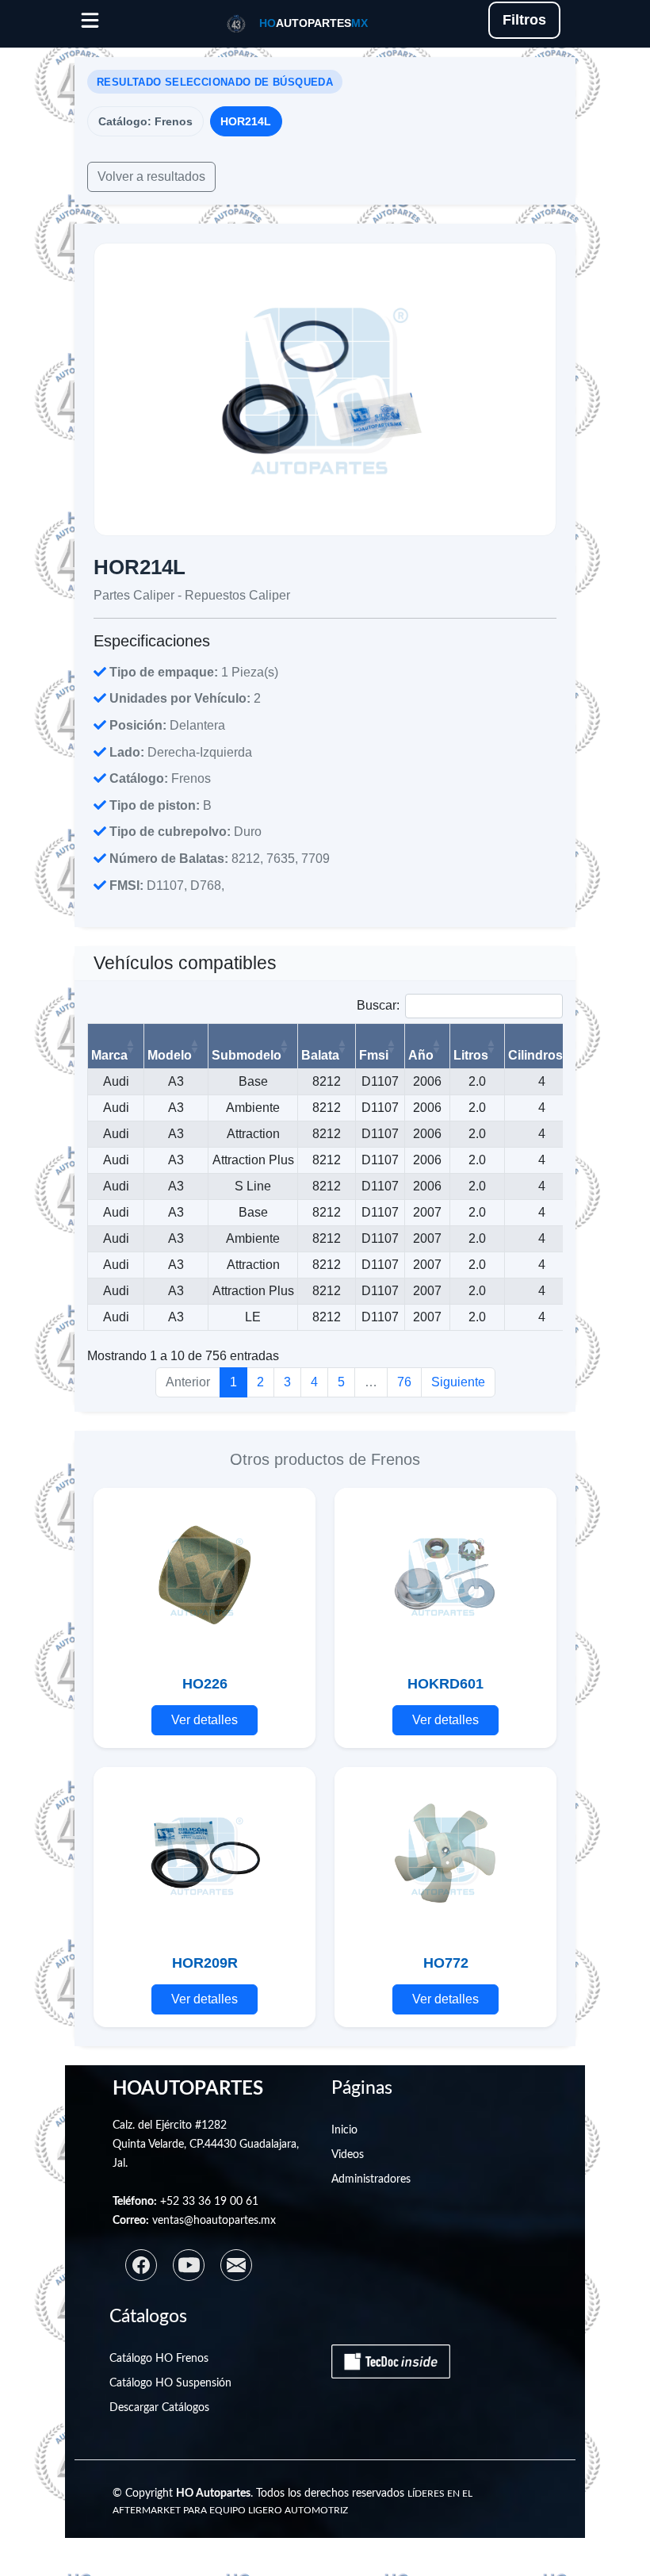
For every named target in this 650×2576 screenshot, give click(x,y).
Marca (109, 1055)
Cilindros (535, 1055)
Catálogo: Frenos (145, 121)
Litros (471, 1055)
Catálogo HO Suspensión (170, 2383)
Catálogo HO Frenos (159, 2359)
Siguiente (458, 1382)
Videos (348, 2155)
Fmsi (374, 1055)
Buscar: (378, 1005)
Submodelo (247, 1055)
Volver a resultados (151, 176)
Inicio (344, 2130)
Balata (320, 1055)
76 (404, 1382)
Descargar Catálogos (159, 2408)
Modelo (170, 1055)
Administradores (371, 2179)
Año (421, 1055)
